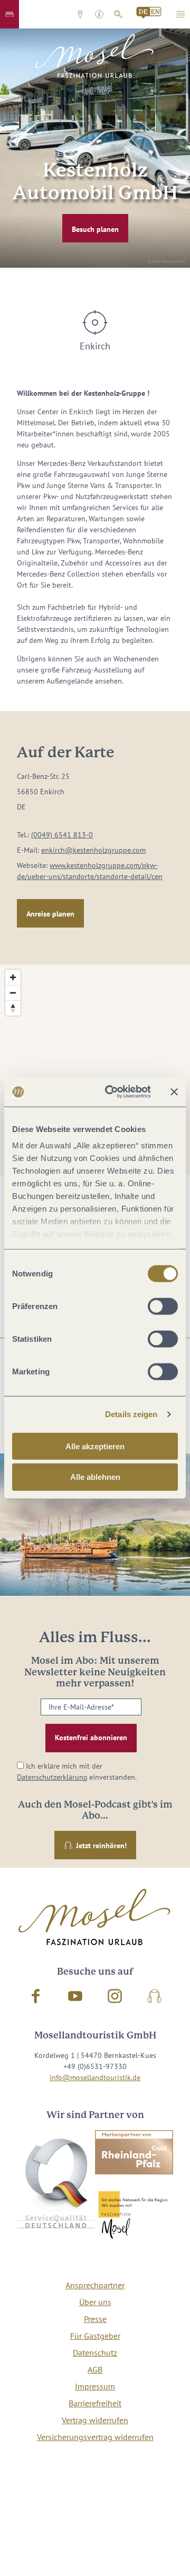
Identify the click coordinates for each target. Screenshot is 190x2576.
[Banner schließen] (174, 1092)
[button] (9, 14)
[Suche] (118, 14)
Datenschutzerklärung (52, 1777)
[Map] (95, 1070)
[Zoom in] (13, 977)
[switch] (163, 1306)
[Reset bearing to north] (13, 1008)
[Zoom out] (13, 993)
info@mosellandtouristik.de (95, 2077)
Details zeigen (131, 1414)
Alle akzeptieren (95, 1446)
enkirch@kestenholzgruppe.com (93, 850)
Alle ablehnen (95, 1477)
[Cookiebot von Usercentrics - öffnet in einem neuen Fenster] (111, 1092)
